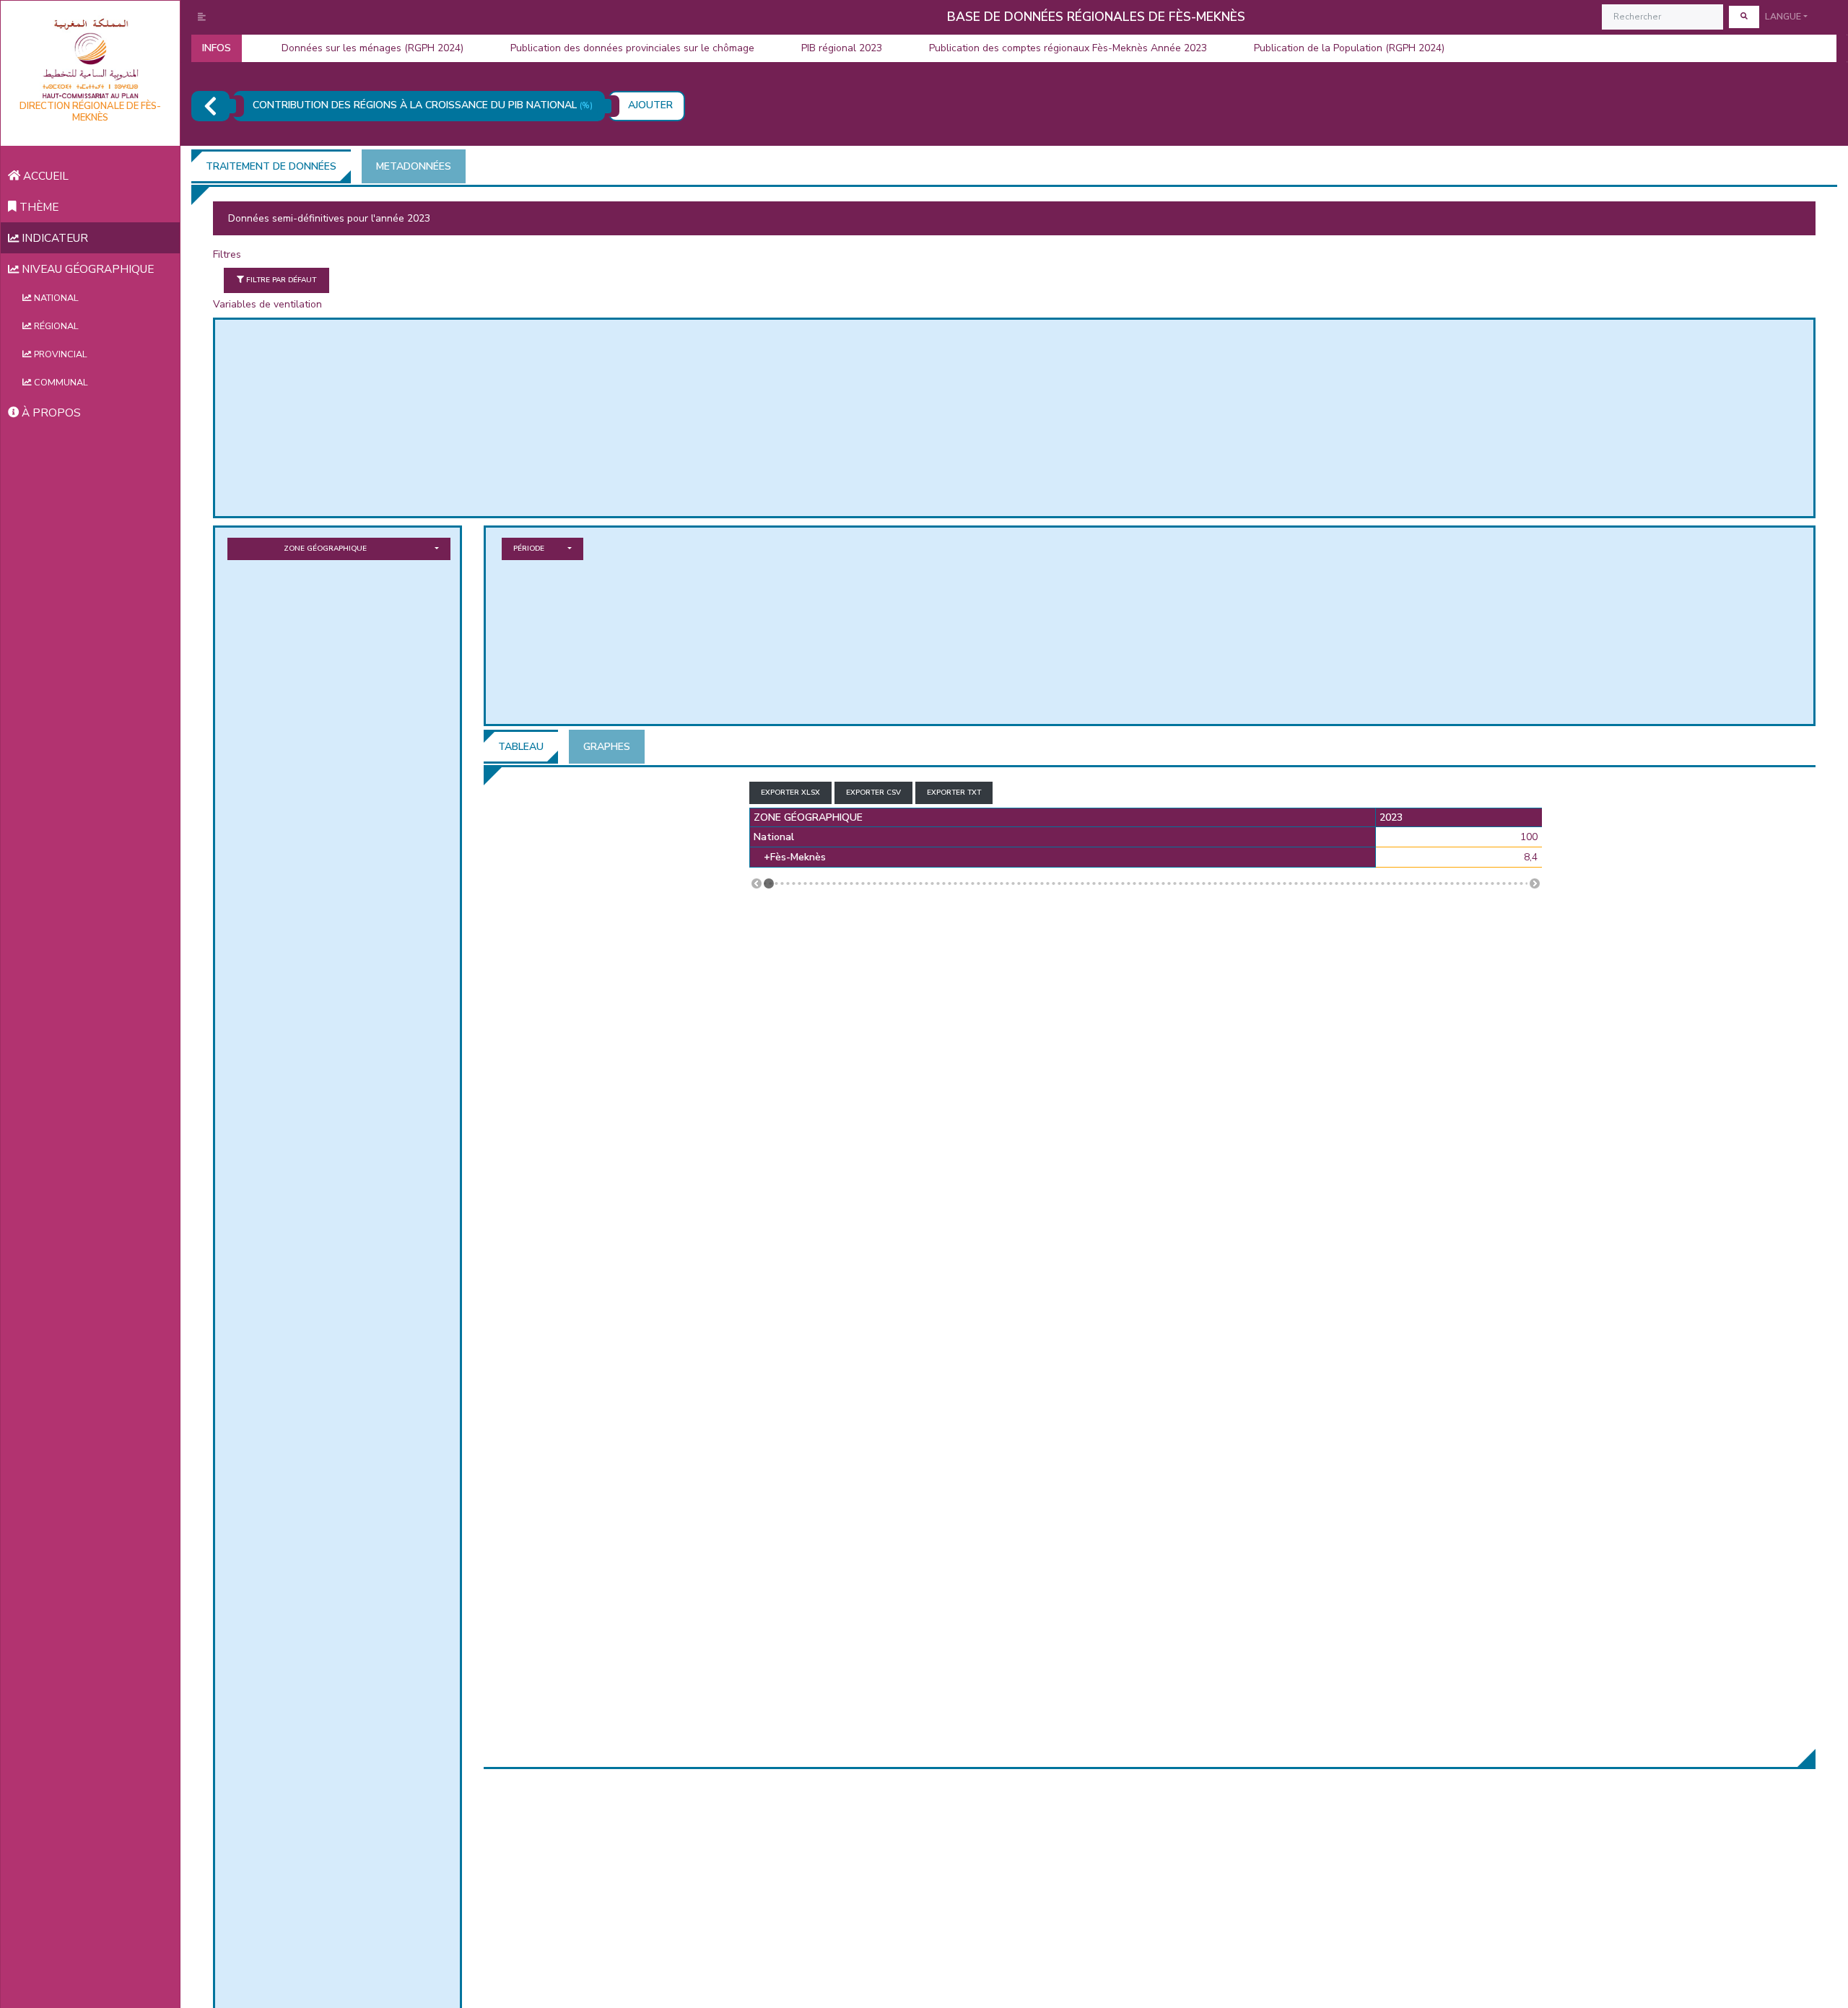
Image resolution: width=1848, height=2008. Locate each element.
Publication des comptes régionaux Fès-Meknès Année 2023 (1068, 48)
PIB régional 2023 (842, 48)
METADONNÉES (414, 166)
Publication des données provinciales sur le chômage (632, 48)
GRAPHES (607, 747)
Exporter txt (954, 793)
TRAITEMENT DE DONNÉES (271, 166)
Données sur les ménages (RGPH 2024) (372, 48)
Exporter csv (873, 793)
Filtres (227, 254)
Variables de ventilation (267, 304)
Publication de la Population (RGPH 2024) (1349, 48)
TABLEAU (521, 747)
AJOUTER (650, 105)
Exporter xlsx (790, 793)
